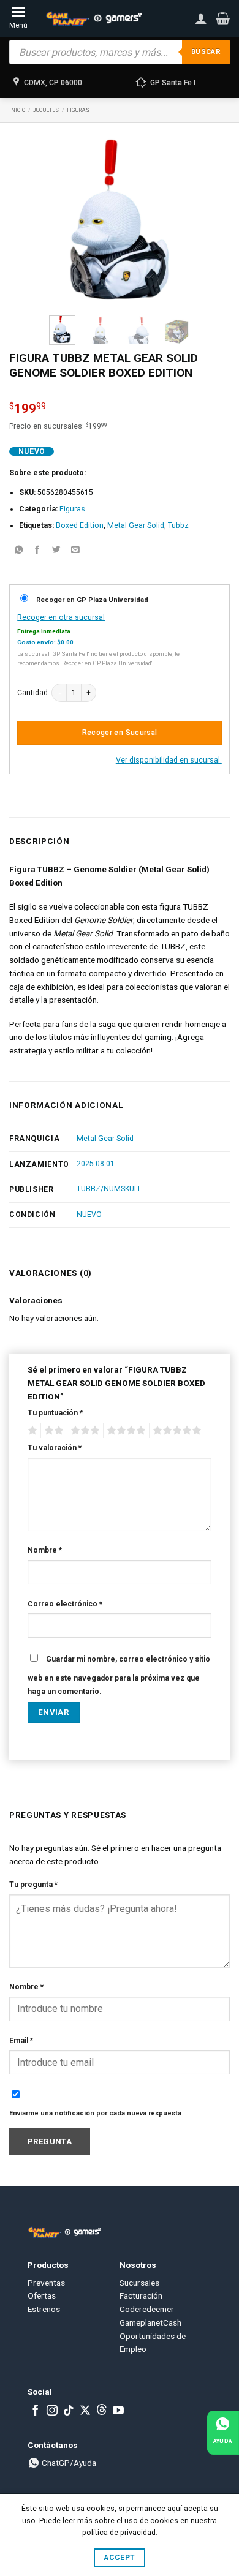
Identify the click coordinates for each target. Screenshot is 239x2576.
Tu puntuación (55, 1413)
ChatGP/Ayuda (68, 2463)
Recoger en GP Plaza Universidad (92, 600)
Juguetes (46, 110)
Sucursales (139, 2283)
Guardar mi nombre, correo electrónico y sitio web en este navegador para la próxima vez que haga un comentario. (119, 1675)
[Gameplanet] (93, 19)
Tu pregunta (33, 1885)
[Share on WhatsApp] (18, 550)
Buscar (206, 52)
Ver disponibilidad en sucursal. (169, 760)
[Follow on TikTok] (69, 2411)
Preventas (46, 2283)
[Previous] (67, 220)
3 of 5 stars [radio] (83, 1431)
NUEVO (89, 1215)
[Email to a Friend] (75, 550)
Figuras (78, 110)
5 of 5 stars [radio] (175, 1431)
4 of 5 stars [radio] (124, 1431)
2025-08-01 (96, 1164)
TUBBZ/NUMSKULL (109, 1189)
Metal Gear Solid (136, 525)
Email (21, 2041)
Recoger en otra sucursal (61, 617)
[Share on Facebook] (37, 550)
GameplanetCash (150, 2322)
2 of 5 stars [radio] (52, 1431)
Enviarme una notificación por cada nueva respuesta (95, 2113)
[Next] (172, 220)
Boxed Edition (80, 525)
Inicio (17, 110)
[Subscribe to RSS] (102, 2411)
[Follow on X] (85, 2411)
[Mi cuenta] (201, 18)
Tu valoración (55, 1448)
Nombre (45, 1550)
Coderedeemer (147, 2309)
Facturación (141, 2295)
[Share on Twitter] (56, 550)
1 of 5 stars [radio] (31, 1431)
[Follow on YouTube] (118, 2411)
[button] (223, 18)
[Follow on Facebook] (36, 2411)
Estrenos (44, 2309)
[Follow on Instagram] (52, 2411)
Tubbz (178, 525)
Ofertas (42, 2295)
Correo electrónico (65, 1604)
